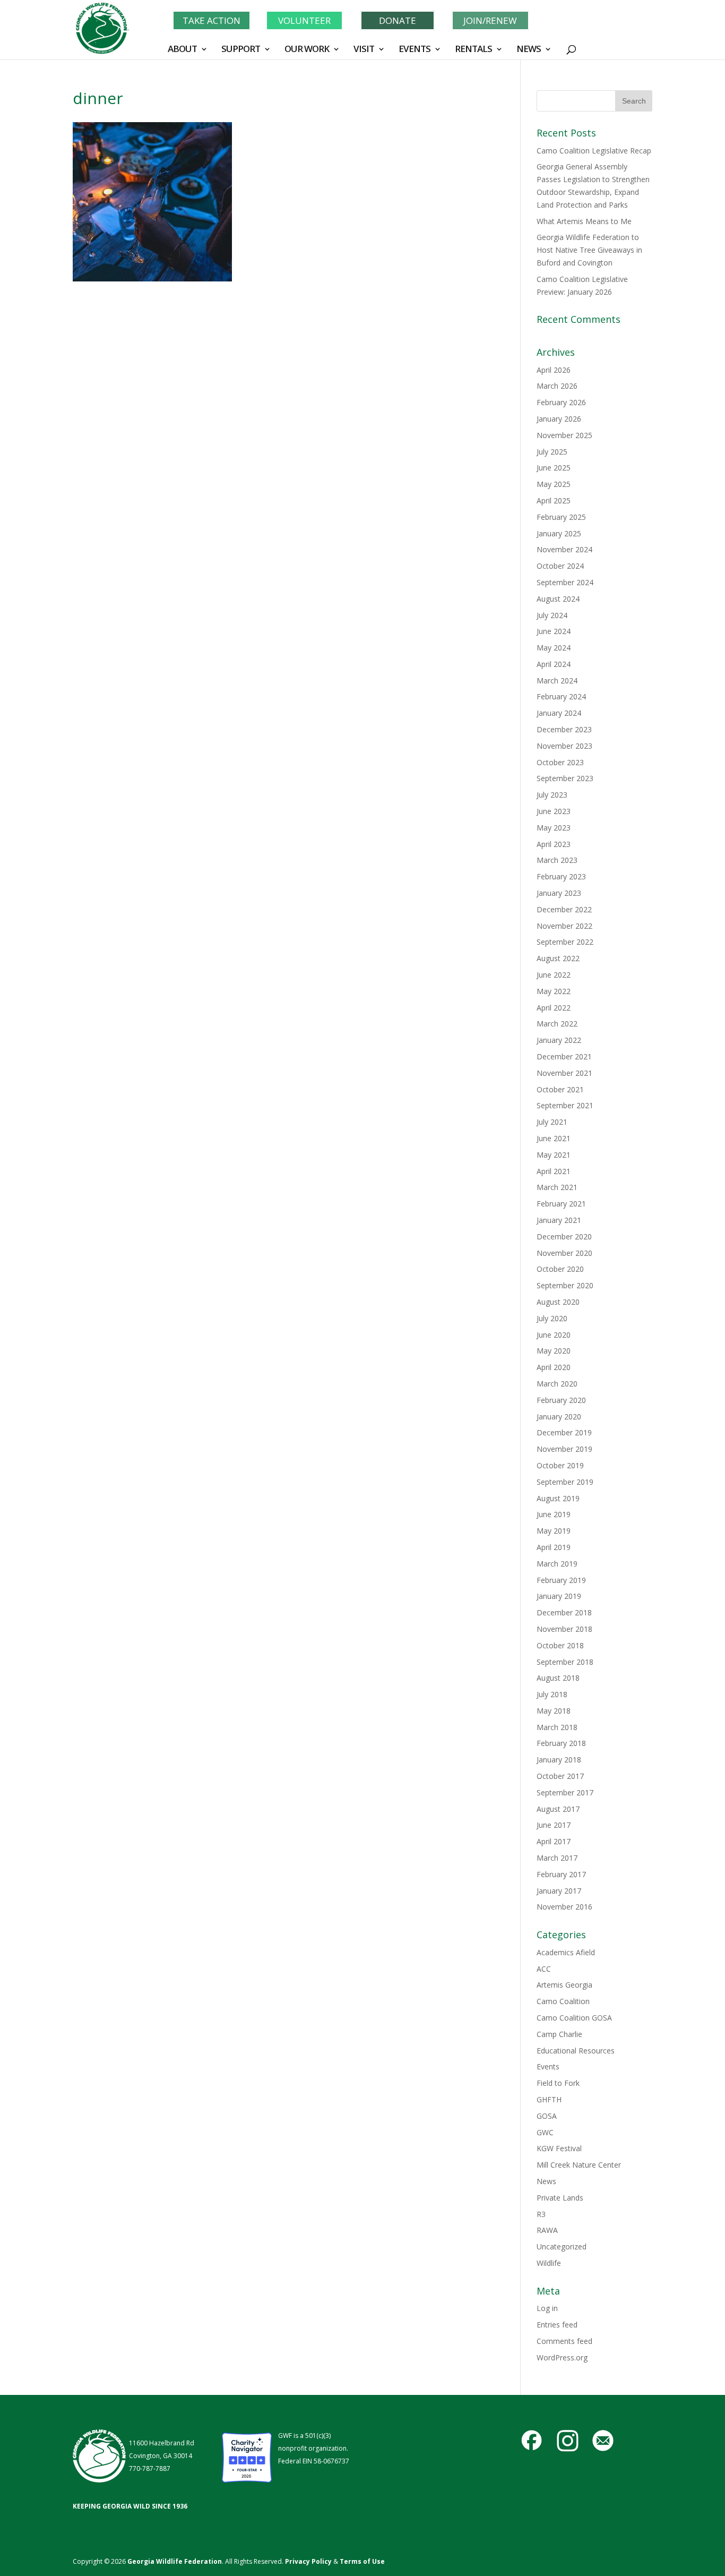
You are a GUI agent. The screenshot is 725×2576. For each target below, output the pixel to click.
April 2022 (554, 1008)
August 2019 (558, 1498)
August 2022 (558, 958)
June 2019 (554, 1514)
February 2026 (561, 402)
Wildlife (549, 2263)
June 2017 (554, 1825)
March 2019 (557, 1564)
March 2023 (557, 860)
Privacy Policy (308, 2561)
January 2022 (559, 1040)
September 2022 (565, 942)
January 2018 (559, 1760)
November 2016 (564, 1907)
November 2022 (564, 926)
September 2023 (565, 778)
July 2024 (552, 615)
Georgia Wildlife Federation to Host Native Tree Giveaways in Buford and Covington (589, 250)
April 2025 (554, 500)
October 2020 (560, 1269)
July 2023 (552, 795)
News (546, 2181)
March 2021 (557, 1187)
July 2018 (552, 1694)
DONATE (398, 20)
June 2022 (554, 975)
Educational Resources (576, 2051)
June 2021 (554, 1138)
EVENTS (415, 50)
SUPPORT (241, 50)
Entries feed (557, 2325)
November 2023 (564, 746)
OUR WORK (307, 50)
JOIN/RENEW (490, 20)
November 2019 (564, 1449)
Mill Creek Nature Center (579, 2165)
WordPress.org (562, 2357)
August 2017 (558, 1809)
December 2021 (564, 1056)
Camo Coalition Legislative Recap (594, 151)
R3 (541, 2214)
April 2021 (554, 1171)
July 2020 (552, 1318)
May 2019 (554, 1531)
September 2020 (565, 1285)
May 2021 (554, 1155)
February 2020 (561, 1400)
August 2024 (558, 599)
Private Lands (560, 2198)
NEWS (529, 50)
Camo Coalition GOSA (574, 2018)
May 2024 (554, 648)
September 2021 (565, 1105)
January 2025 (559, 533)
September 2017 (565, 1792)
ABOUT (182, 50)
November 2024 (564, 549)
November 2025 (564, 435)
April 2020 (554, 1367)
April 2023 (554, 844)
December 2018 (564, 1612)
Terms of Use (362, 2561)
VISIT (364, 50)
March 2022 (557, 1024)
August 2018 (558, 1678)
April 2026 (554, 370)
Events (548, 2066)
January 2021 (559, 1220)
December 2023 (564, 729)
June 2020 (554, 1335)
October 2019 (560, 1465)
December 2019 (564, 1432)
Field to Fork (558, 2083)
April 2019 (554, 1547)
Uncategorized (562, 2246)
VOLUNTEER (304, 20)
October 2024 (560, 566)
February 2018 (561, 1743)
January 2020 (559, 1417)
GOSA (547, 2116)
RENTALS (473, 50)
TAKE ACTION (212, 20)
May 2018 (554, 1711)
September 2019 (565, 1482)
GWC (545, 2132)
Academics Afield (566, 1952)
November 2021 (564, 1073)
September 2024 (565, 582)
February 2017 (561, 1874)
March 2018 (557, 1727)
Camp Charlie (559, 2034)
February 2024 (561, 696)
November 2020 (564, 1253)
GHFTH (549, 2099)
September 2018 (565, 1662)
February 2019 (561, 1580)
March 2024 (557, 681)
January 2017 (559, 1891)
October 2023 (560, 762)
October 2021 (560, 1089)
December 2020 (564, 1236)
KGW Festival (559, 2148)
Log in (547, 2308)
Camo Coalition (563, 2001)
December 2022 (564, 909)
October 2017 (560, 1776)
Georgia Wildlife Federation (175, 2561)
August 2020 (558, 1302)
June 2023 (554, 811)
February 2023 (561, 876)
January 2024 (559, 713)
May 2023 (554, 828)
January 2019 (559, 1596)
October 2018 (560, 1645)
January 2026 (559, 419)
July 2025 (552, 452)
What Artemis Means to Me (584, 221)
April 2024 (554, 664)
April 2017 (554, 1841)
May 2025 (554, 484)
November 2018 (564, 1629)
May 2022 (554, 991)
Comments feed (564, 2341)
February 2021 (561, 1204)
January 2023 (559, 893)
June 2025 (554, 468)
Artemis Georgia (564, 1985)
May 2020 (554, 1351)
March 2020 (557, 1384)
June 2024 (554, 631)
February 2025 (561, 517)
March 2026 (557, 386)
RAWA (547, 2230)
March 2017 (557, 1858)
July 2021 (552, 1122)
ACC (544, 1969)
